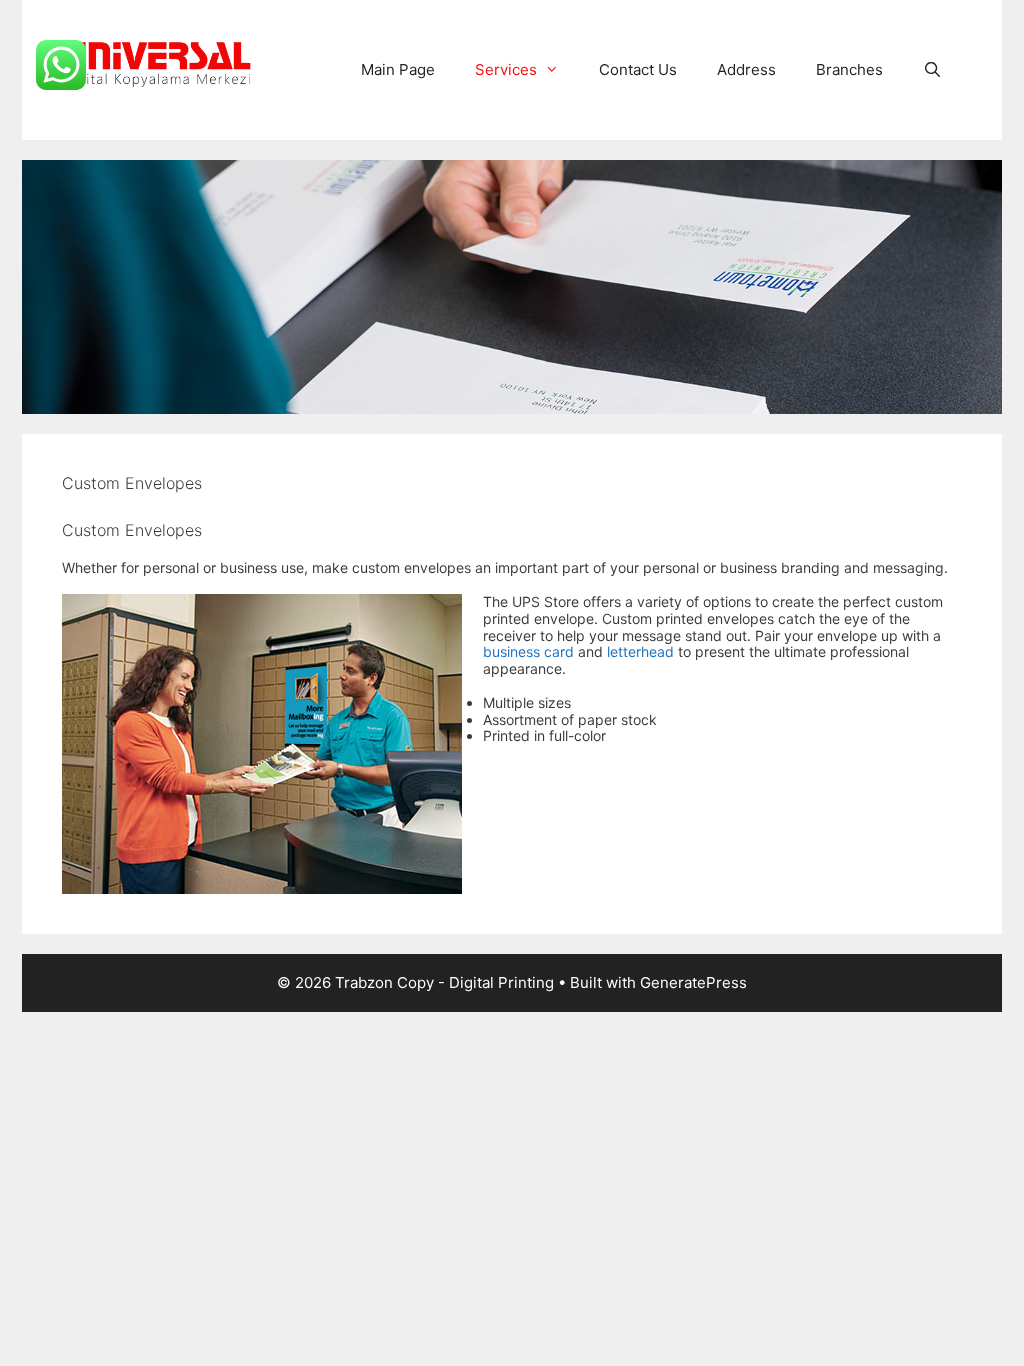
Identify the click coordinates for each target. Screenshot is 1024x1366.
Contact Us (638, 69)
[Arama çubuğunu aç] (932, 70)
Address (746, 69)
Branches (849, 69)
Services (506, 69)
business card (528, 651)
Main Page (398, 69)
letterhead (640, 651)
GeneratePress (693, 982)
